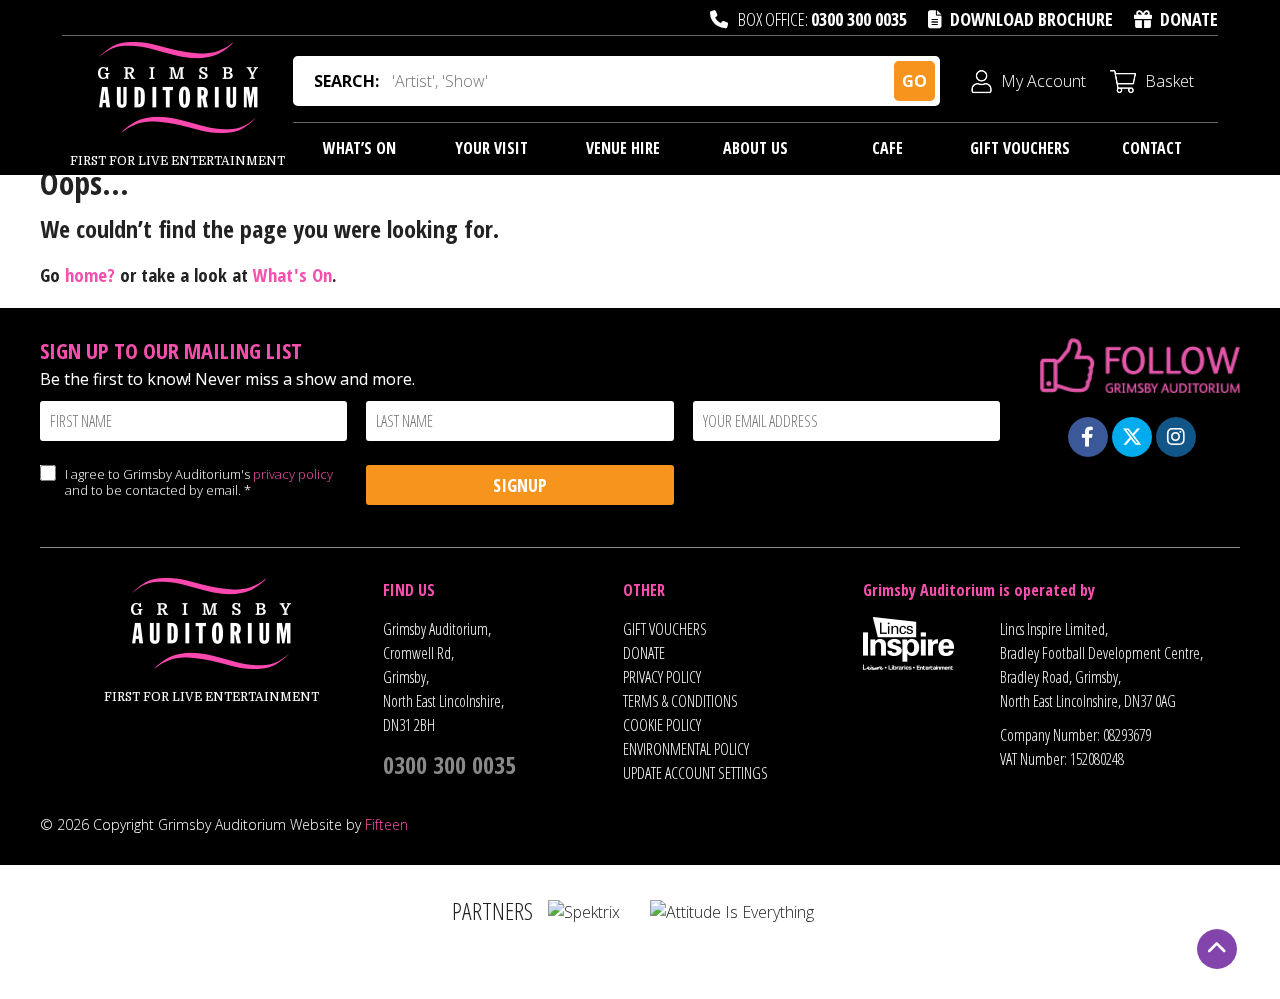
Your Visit (491, 148)
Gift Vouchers (1020, 148)
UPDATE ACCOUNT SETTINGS (695, 773)
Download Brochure (1031, 19)
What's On (292, 274)
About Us (755, 148)
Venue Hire (623, 148)
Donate (1189, 19)
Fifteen (386, 824)
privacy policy (293, 474)
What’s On (359, 148)
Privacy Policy (662, 677)
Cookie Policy (662, 725)
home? (90, 274)
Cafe (887, 148)
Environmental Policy (686, 749)
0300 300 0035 (859, 19)
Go (914, 81)
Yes (47, 493)
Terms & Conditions (680, 701)
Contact (1152, 148)
